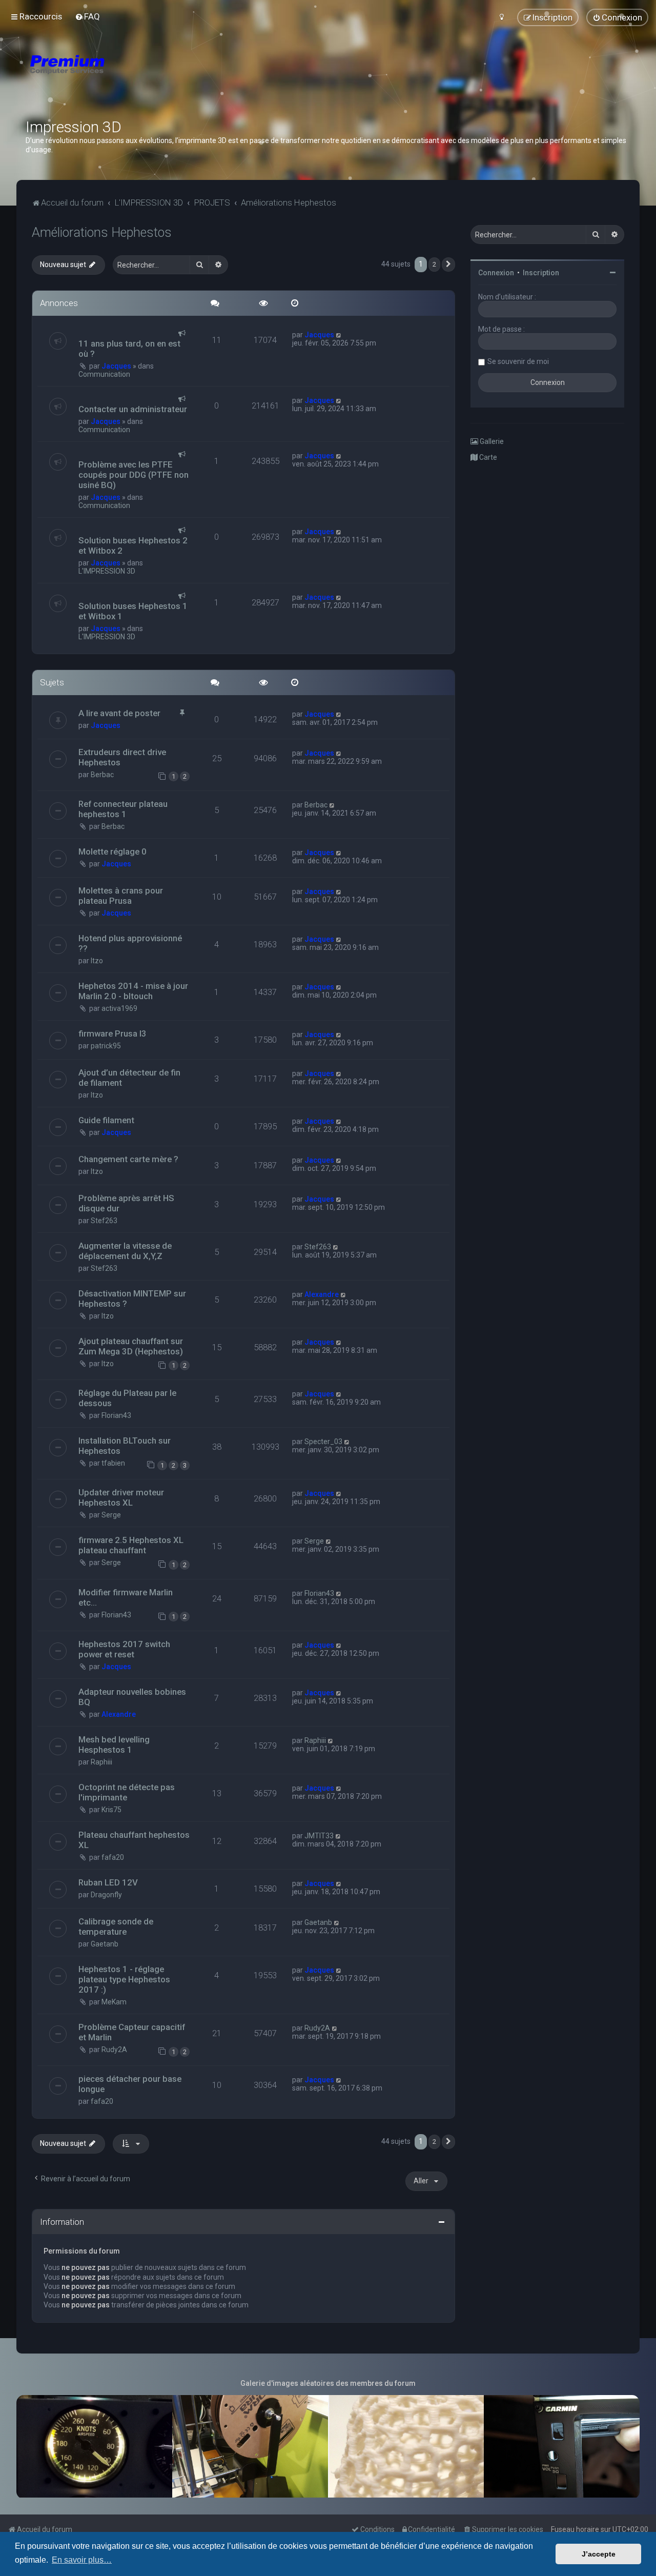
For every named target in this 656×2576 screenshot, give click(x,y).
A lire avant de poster (119, 713)
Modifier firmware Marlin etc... (126, 1597)
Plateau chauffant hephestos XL (134, 1840)
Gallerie (491, 441)
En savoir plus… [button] (82, 2560)
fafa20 (113, 1857)
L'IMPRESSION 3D (107, 571)
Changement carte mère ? (128, 1159)
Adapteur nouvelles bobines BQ (132, 1697)
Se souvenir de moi (518, 361)
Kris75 (111, 1810)
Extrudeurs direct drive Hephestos (122, 757)
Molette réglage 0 (112, 851)
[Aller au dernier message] (339, 335)
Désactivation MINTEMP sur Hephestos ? (132, 1299)
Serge (111, 1515)
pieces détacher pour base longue (130, 2084)
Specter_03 (323, 1442)
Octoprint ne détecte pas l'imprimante (127, 1792)
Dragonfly (106, 1895)
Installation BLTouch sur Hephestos (125, 1446)
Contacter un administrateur (133, 409)
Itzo (97, 961)
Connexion (496, 273)
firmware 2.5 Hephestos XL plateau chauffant (131, 1545)
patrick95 (106, 1046)
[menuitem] (87, 16)
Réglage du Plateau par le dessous (127, 1398)
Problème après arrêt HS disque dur (126, 1203)
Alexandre (322, 1294)
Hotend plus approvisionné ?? (130, 943)
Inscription (541, 273)
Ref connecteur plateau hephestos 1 (123, 809)
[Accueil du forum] (128, 77)
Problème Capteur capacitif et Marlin (132, 2032)
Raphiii (101, 1762)
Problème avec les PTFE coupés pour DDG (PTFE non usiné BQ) (134, 475)
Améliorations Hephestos (102, 232)
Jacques (116, 366)
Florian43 (116, 1415)
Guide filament (106, 1120)
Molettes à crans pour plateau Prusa (121, 896)
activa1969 (119, 1008)
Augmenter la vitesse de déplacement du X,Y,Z (125, 1251)
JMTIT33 (319, 1836)
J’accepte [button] (599, 2554)
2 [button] (434, 264)
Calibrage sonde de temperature (116, 1926)
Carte (487, 457)
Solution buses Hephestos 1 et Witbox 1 (133, 611)
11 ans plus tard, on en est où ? (129, 349)
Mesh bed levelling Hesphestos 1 (114, 1745)
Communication (104, 374)
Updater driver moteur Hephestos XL (121, 1497)
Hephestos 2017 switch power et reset (124, 1649)
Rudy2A (114, 2050)
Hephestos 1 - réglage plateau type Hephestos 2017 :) (124, 1979)
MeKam (114, 2002)
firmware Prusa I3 (112, 1033)
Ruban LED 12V (108, 1882)
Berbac (102, 775)
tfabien (113, 1463)
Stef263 (104, 1221)
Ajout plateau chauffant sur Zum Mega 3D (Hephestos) (131, 1346)
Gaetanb (105, 1944)
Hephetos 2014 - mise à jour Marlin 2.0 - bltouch (133, 991)
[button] (448, 265)
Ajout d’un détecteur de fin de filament (129, 1078)
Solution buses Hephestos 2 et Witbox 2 (133, 545)
